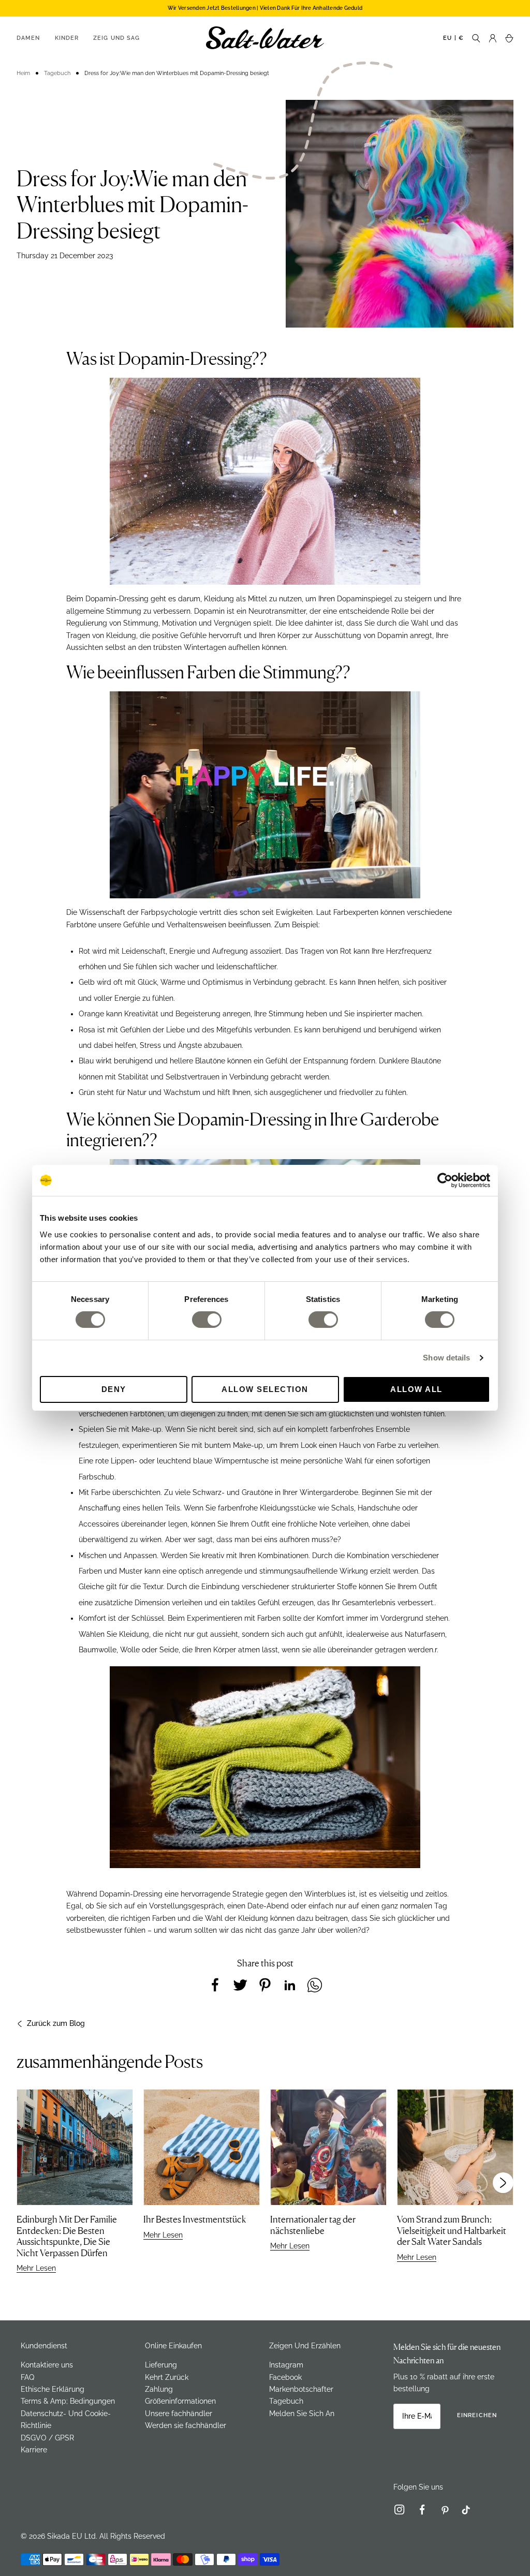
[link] (404, 2512)
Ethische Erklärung (53, 2389)
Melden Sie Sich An (302, 2414)
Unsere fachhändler (179, 2414)
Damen (28, 38)
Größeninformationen (180, 2401)
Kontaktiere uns (47, 2365)
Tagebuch (286, 2401)
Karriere (34, 2450)
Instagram (286, 2365)
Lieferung (161, 2365)
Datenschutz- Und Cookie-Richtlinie (66, 2419)
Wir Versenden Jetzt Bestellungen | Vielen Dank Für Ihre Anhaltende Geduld (265, 8)
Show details (446, 1358)
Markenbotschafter (301, 2389)
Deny (114, 1389)
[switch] (207, 1320)
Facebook (285, 2377)
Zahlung (159, 2389)
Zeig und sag (116, 38)
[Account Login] (493, 38)
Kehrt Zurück (167, 2377)
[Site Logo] (265, 38)
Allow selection (265, 1389)
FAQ (27, 2377)
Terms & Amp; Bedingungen (68, 2401)
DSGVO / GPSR (47, 2438)
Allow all (416, 1389)
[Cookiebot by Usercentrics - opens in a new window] (445, 1180)
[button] (503, 2183)
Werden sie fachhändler (186, 2425)
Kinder (67, 38)
